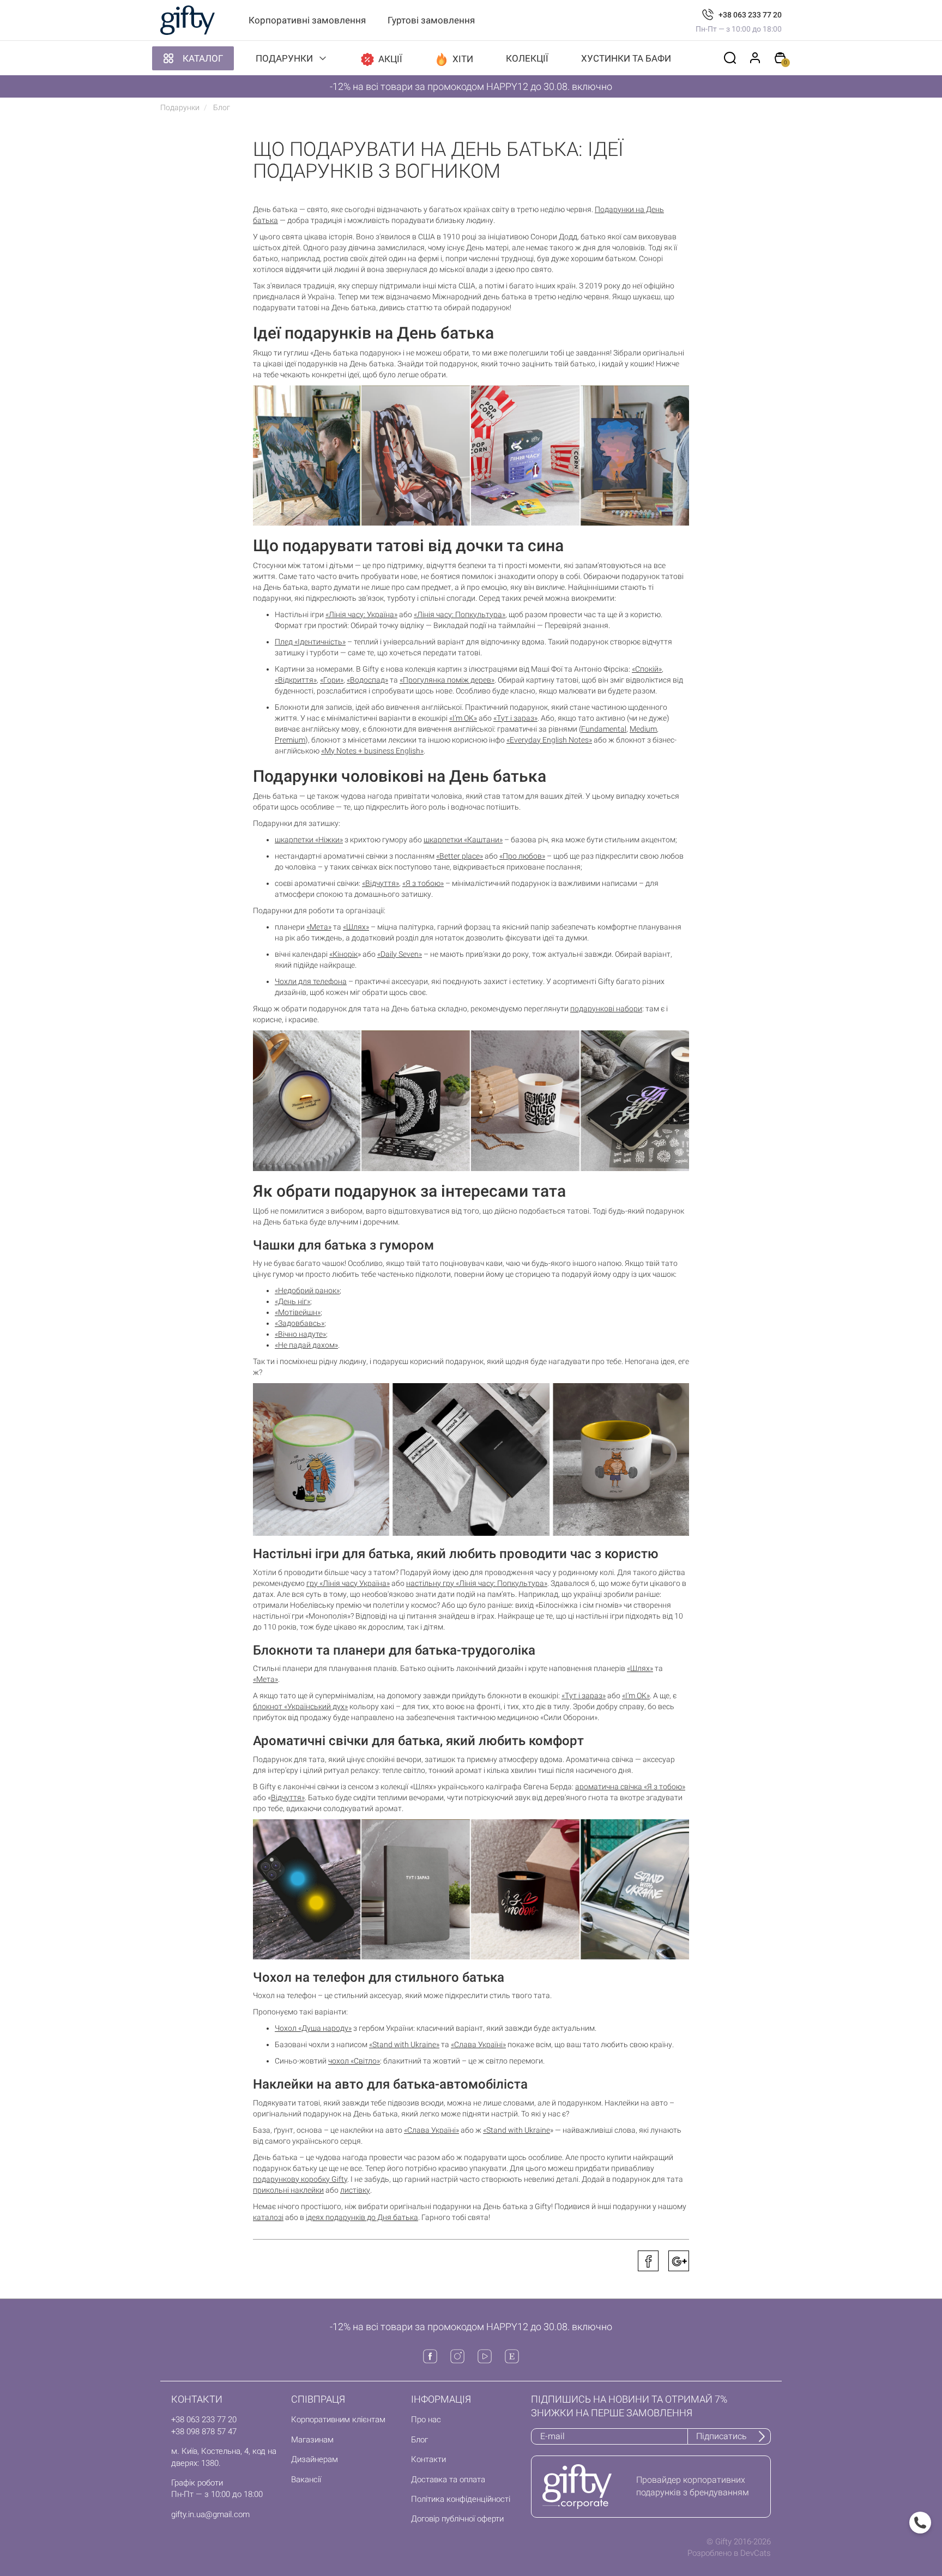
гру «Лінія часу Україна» (348, 1583)
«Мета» (319, 927)
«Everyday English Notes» (549, 740)
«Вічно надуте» (300, 1334)
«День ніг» (292, 1301)
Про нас (426, 2420)
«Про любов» (522, 856)
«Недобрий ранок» (307, 1290)
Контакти (428, 2459)
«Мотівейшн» (298, 1312)
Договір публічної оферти (457, 2519)
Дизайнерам (315, 2459)
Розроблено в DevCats (729, 2553)
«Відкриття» (296, 680)
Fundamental (604, 729)
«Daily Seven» (400, 954)
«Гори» (332, 680)
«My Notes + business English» (372, 751)
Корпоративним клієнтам (338, 2420)
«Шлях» (356, 927)
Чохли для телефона (311, 981)
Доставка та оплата (448, 2480)
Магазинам (312, 2440)
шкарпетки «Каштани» (463, 840)
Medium (643, 729)
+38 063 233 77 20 (750, 15)
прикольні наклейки (288, 2190)
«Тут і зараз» (515, 718)
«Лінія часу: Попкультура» (460, 614)
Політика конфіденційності (461, 2499)
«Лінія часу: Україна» (361, 614)
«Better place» (460, 856)
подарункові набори (606, 1009)
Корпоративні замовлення (307, 20)
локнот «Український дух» (303, 1706)
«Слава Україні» (478, 2044)
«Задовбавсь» (300, 1323)
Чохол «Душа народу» (313, 2028)
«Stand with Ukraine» (404, 2044)
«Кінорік (343, 954)
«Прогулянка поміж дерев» (447, 680)
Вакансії (306, 2480)
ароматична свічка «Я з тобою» (630, 1787)
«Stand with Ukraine (517, 2130)
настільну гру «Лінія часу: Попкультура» (477, 1583)
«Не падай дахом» (306, 1345)
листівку (355, 2190)
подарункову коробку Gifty (300, 2179)
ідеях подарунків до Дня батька (362, 2217)
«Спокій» (647, 669)
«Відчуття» (381, 883)
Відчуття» (288, 1797)
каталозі (268, 2217)
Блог (419, 2440)
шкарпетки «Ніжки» (309, 840)
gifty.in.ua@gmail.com (210, 2514)
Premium (290, 740)
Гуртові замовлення (431, 20)
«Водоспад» (367, 680)
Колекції (527, 58)
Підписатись (721, 2436)
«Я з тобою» (423, 883)
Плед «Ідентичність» (310, 642)
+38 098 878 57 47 (204, 2432)
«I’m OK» (463, 718)
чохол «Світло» (354, 2061)
